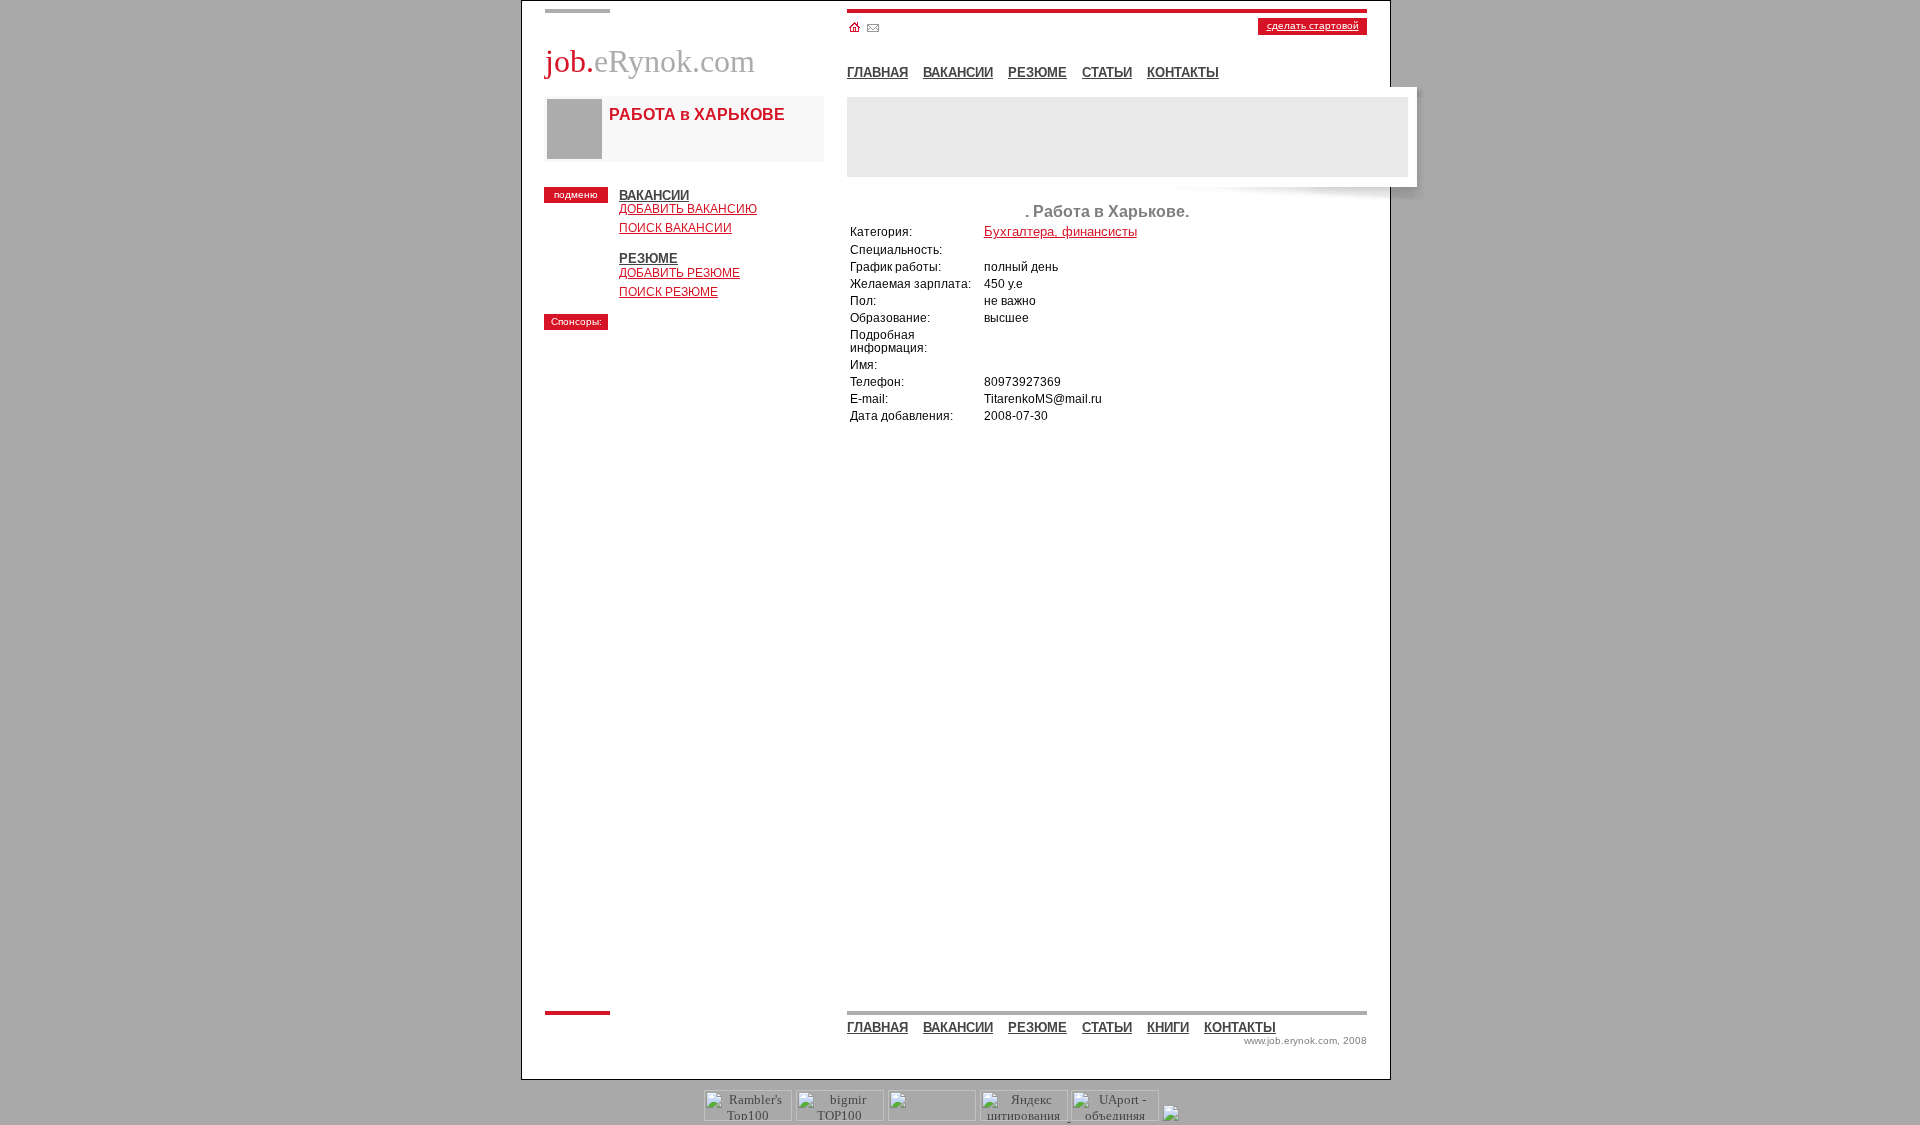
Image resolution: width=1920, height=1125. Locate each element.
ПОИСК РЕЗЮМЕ (668, 292)
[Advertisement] (699, 465)
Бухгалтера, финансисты (1060, 231)
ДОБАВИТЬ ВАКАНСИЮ (688, 209)
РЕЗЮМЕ (1037, 72)
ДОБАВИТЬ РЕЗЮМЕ (679, 273)
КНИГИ (1168, 1027)
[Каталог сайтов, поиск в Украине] (932, 1116)
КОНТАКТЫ (1183, 72)
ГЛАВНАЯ (877, 72)
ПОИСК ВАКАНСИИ (675, 228)
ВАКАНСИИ (958, 72)
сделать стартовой (1313, 25)
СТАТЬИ (1107, 72)
